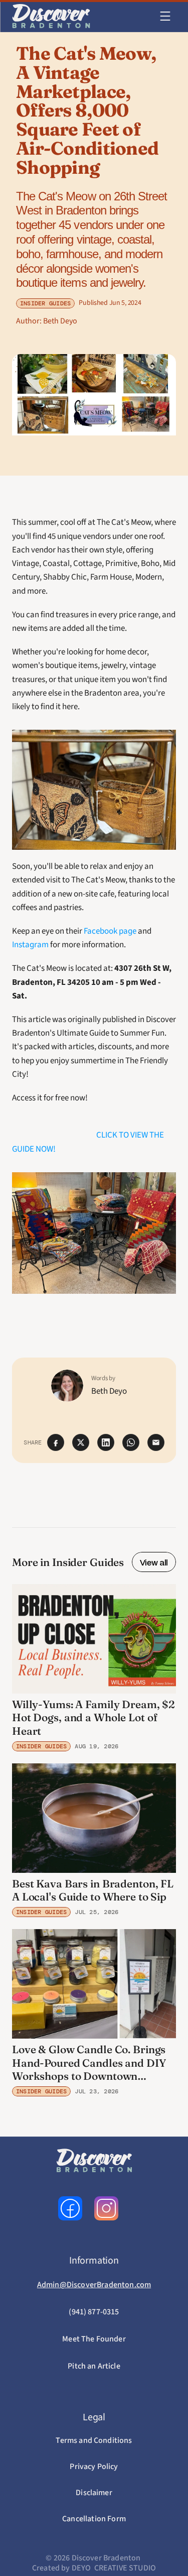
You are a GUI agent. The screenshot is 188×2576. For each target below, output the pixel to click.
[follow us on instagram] (106, 2208)
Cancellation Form (94, 2519)
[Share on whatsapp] (131, 1442)
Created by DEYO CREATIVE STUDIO (94, 2568)
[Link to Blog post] (94, 1639)
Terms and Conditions (94, 2440)
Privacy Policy (94, 2467)
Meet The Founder (94, 2339)
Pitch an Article (94, 2366)
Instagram (30, 945)
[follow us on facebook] (70, 2208)
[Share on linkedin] (106, 1442)
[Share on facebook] (56, 1442)
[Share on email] (156, 1442)
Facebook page (110, 931)
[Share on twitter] (81, 1442)
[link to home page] (51, 16)
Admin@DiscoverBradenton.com (94, 2285)
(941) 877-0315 (94, 2312)
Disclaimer (94, 2493)
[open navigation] (165, 16)
